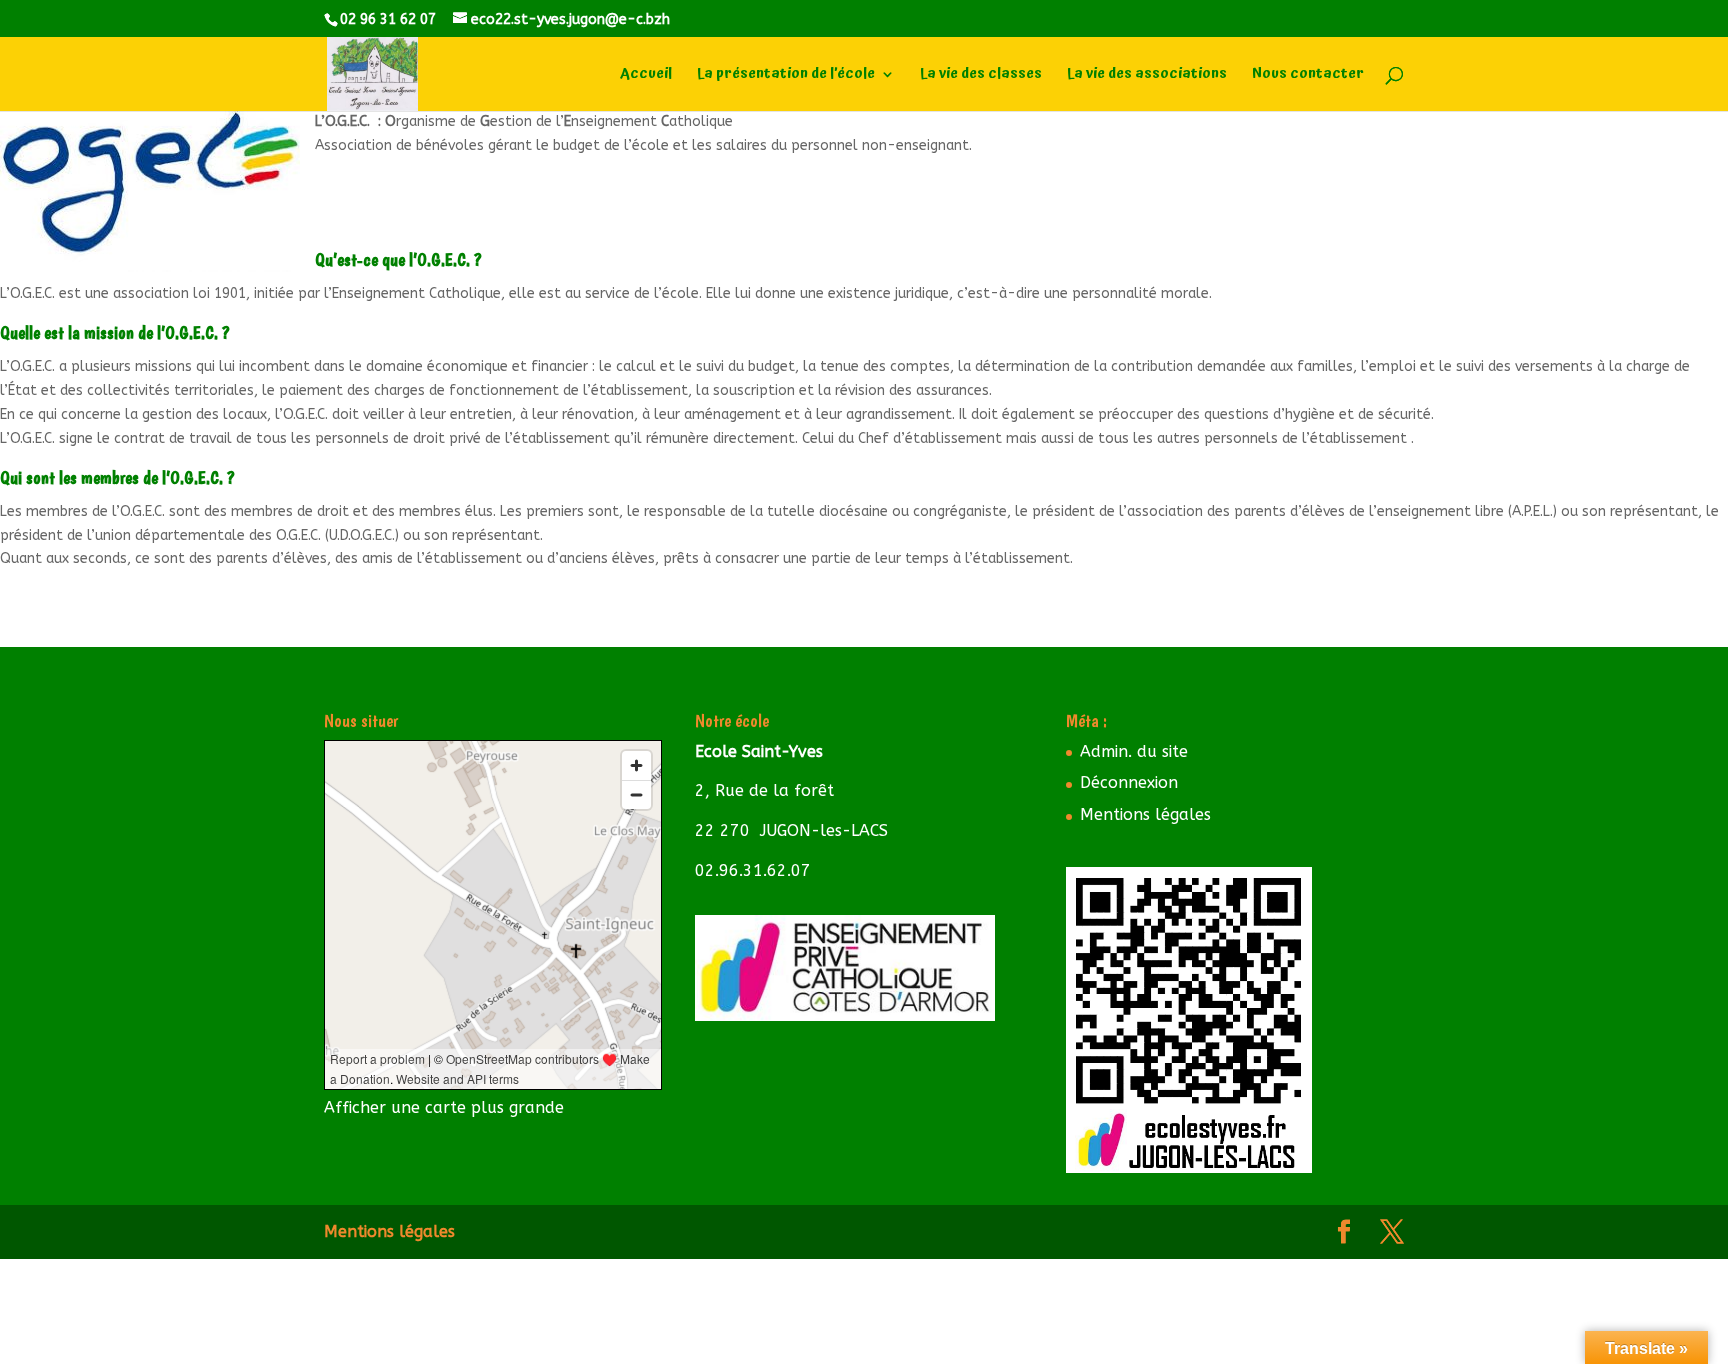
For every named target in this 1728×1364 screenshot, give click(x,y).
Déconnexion (1129, 782)
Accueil (646, 76)
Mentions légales (1145, 814)
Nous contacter (1308, 76)
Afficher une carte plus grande (444, 1107)
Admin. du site (1134, 751)
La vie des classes (981, 76)
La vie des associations (1147, 76)
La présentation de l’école (786, 76)
